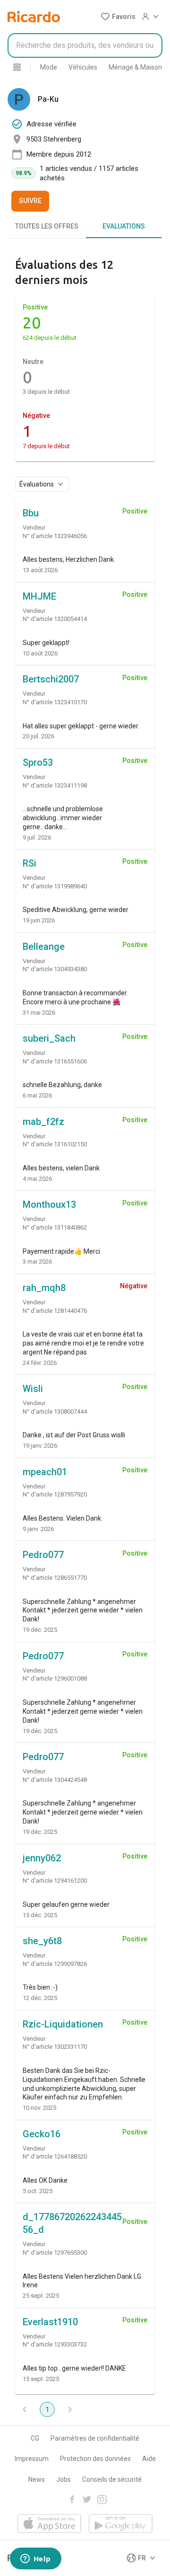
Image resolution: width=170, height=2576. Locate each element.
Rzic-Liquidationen (63, 2024)
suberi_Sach (49, 1038)
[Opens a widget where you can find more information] (35, 2559)
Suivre (30, 201)
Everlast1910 (50, 2322)
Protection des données (95, 2459)
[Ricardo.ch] (34, 17)
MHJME (39, 596)
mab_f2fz (43, 1122)
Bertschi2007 (51, 679)
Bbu (31, 513)
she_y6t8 (42, 1941)
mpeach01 (45, 1472)
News (37, 2479)
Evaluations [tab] (124, 226)
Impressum (32, 2459)
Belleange (44, 947)
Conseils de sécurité (112, 2479)
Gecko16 (42, 2134)
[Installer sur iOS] (49, 2524)
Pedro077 (43, 1555)
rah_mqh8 (44, 1288)
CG (35, 2438)
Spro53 (38, 762)
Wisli (33, 1389)
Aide (149, 2459)
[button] (118, 17)
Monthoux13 (49, 1204)
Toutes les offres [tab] (47, 226)
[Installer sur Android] (121, 2524)
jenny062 (42, 1858)
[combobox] (85, 45)
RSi (30, 863)
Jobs (64, 2479)
